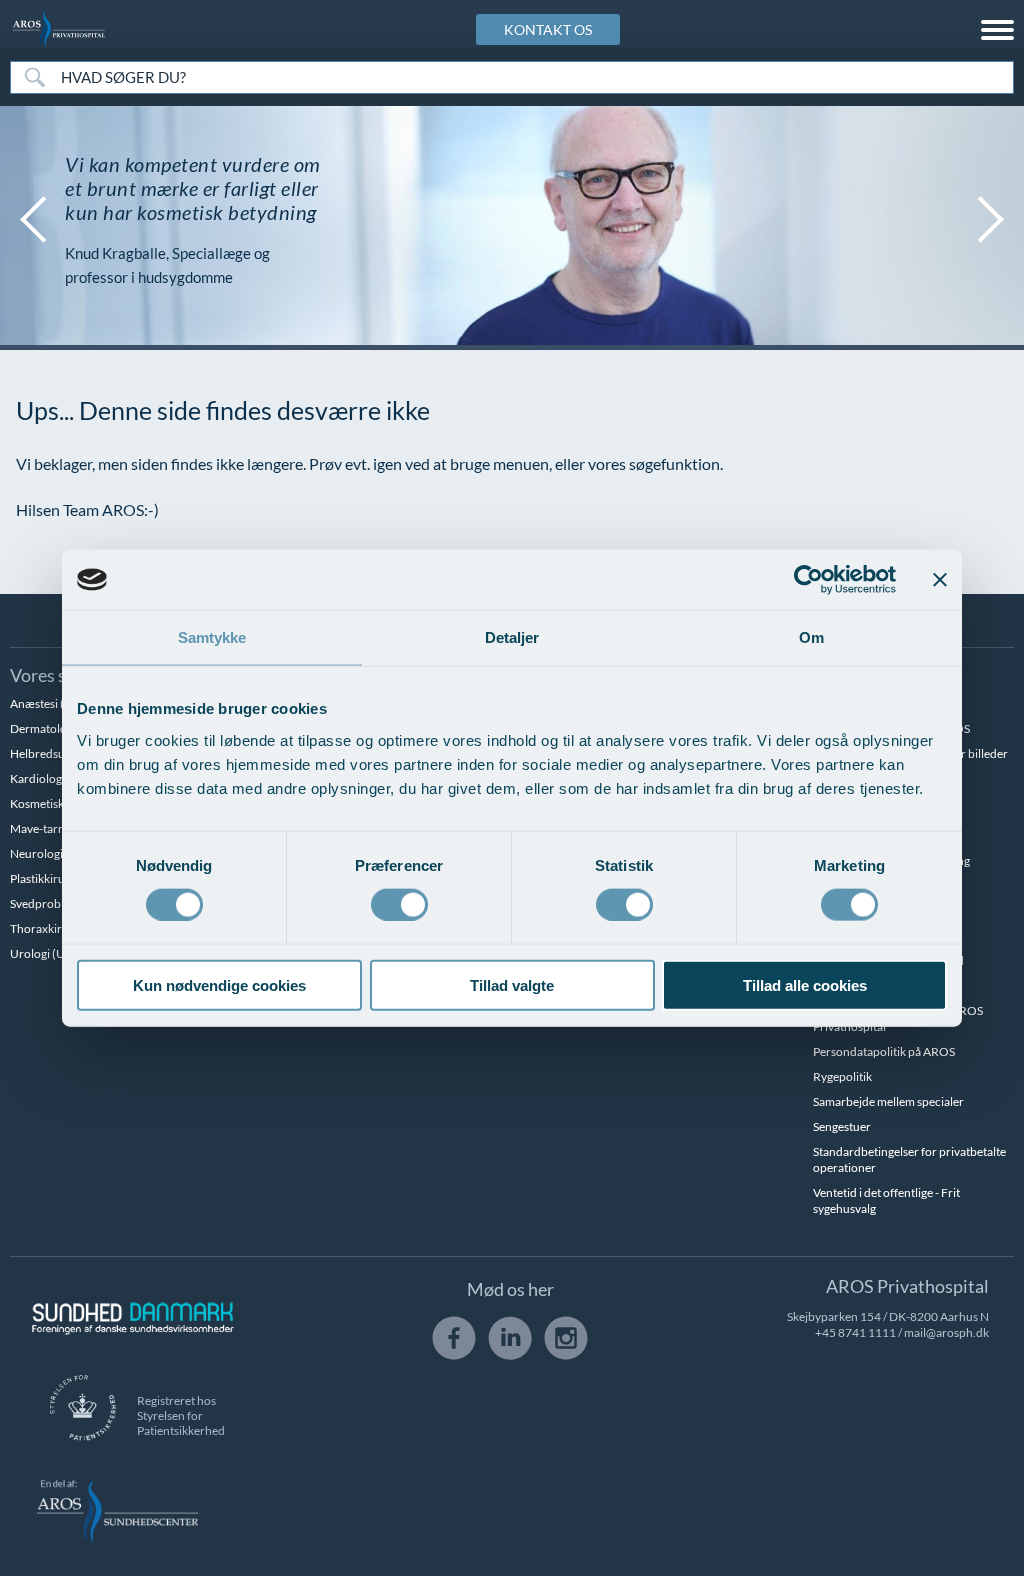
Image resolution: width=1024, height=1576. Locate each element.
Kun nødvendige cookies (219, 984)
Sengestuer (842, 1126)
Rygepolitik (842, 1076)
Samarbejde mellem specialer (888, 1101)
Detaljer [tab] (512, 637)
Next (994, 220)
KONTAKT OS (548, 29)
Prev (30, 220)
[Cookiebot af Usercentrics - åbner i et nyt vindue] (808, 580)
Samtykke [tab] (212, 637)
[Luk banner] (940, 580)
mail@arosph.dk (946, 1332)
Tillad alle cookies (805, 984)
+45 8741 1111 (855, 1332)
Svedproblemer (50, 903)
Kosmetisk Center (56, 803)
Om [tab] (811, 637)
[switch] (399, 903)
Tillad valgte (512, 984)
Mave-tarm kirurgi (57, 828)
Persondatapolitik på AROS (884, 1051)
